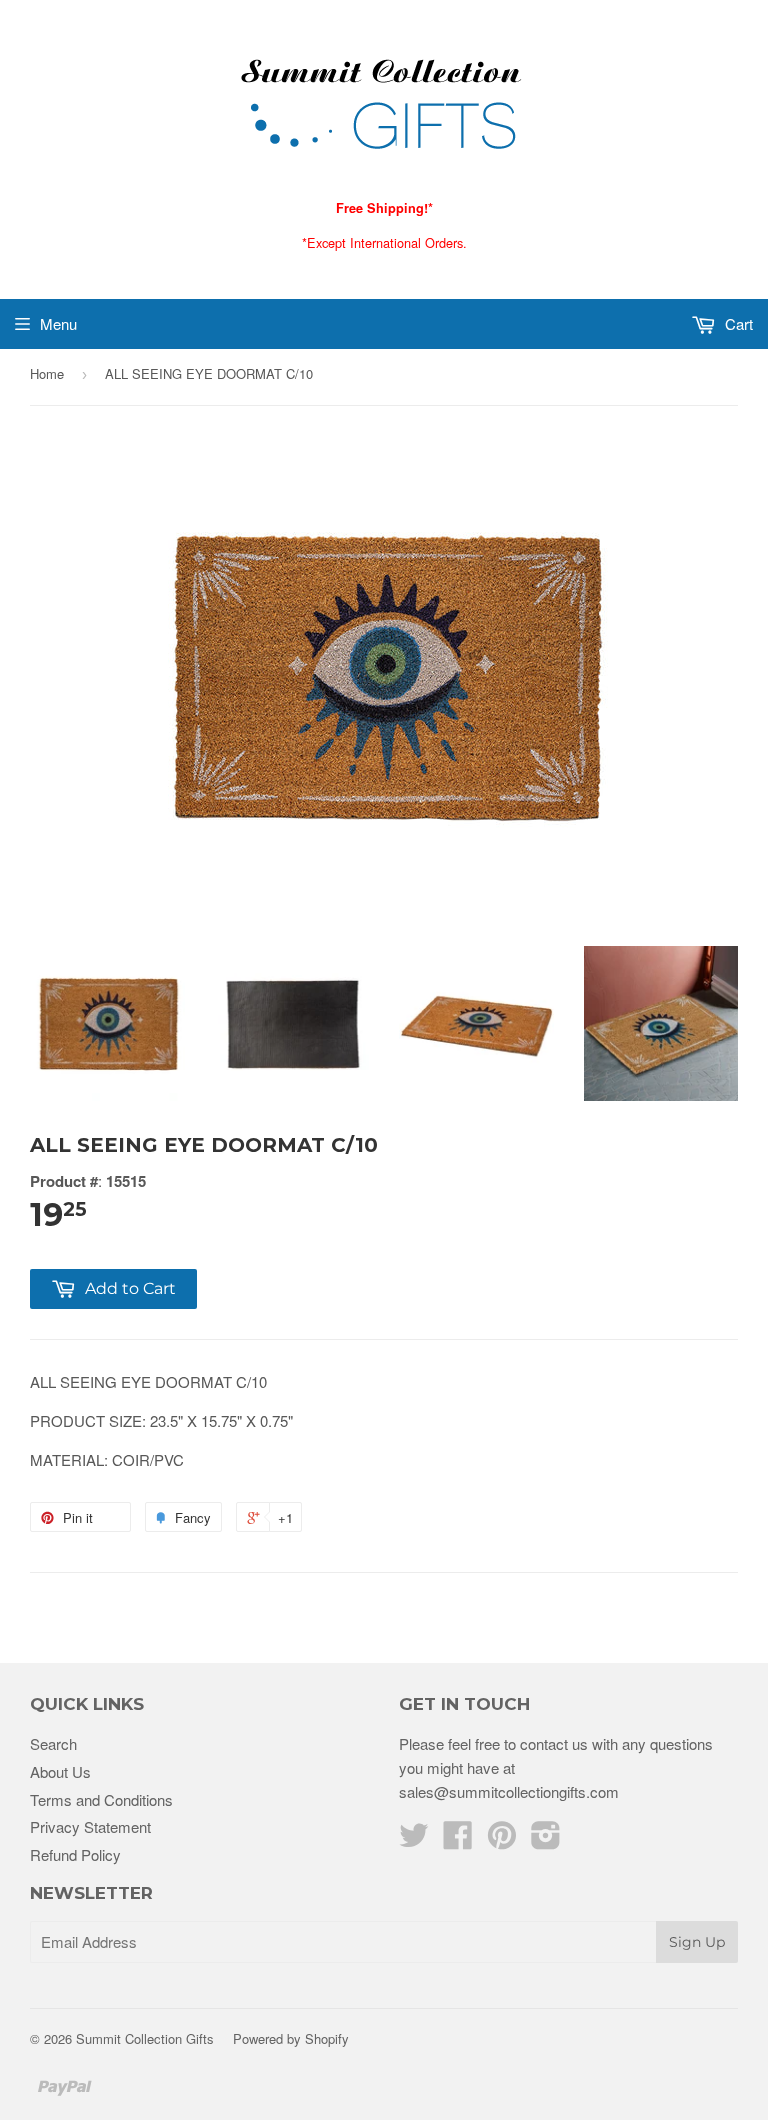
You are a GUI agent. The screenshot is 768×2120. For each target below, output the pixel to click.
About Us (60, 1771)
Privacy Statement (90, 1826)
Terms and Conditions (101, 1799)
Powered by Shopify (291, 2038)
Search (53, 1743)
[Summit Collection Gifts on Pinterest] (502, 1840)
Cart (737, 323)
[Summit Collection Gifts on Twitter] (414, 1840)
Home (47, 373)
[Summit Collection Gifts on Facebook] (458, 1840)
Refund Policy (75, 1854)
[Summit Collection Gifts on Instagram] (546, 1840)
